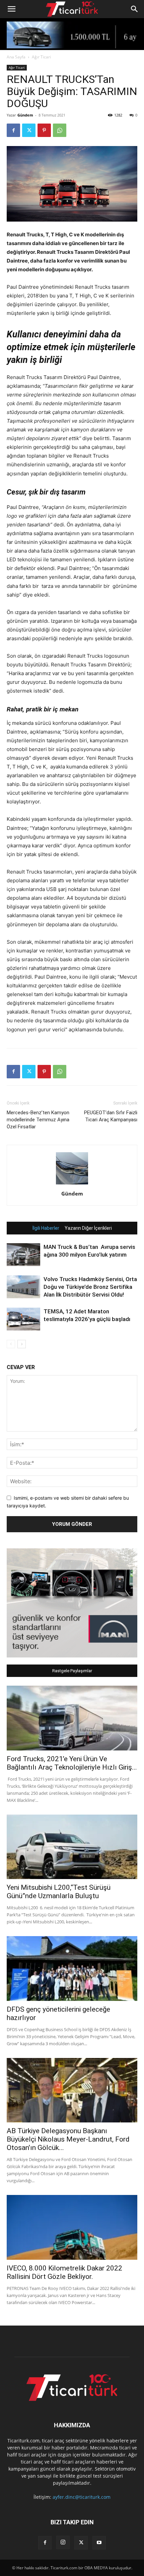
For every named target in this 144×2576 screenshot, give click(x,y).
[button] (11, 9)
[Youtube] (99, 2543)
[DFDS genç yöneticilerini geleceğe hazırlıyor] (72, 1969)
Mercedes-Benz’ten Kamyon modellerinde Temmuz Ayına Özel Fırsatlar (38, 1120)
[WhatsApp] (60, 130)
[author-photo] (72, 1184)
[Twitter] (29, 130)
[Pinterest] (44, 130)
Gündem (25, 115)
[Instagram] (63, 2542)
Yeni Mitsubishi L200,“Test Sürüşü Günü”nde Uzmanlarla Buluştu (59, 1892)
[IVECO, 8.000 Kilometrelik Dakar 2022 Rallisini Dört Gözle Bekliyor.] (72, 2227)
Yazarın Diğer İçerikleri (88, 1228)
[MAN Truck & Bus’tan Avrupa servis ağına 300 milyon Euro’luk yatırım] (23, 1255)
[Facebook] (13, 130)
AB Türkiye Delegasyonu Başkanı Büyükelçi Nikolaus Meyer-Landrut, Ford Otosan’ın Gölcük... (68, 2139)
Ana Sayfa (16, 57)
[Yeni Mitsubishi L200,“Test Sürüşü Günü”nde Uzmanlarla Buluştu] (72, 1847)
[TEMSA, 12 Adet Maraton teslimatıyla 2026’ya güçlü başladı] (23, 1319)
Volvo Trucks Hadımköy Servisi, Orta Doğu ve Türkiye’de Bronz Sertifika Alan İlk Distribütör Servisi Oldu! (90, 1287)
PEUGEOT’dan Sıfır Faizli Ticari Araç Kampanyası (111, 1116)
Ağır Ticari (41, 57)
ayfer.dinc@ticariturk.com (82, 2497)
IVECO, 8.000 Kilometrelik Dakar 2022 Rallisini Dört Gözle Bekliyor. (64, 2272)
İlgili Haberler (46, 1228)
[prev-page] (11, 1344)
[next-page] (22, 1344)
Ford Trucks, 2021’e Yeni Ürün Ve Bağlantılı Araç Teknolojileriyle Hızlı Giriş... (72, 1763)
